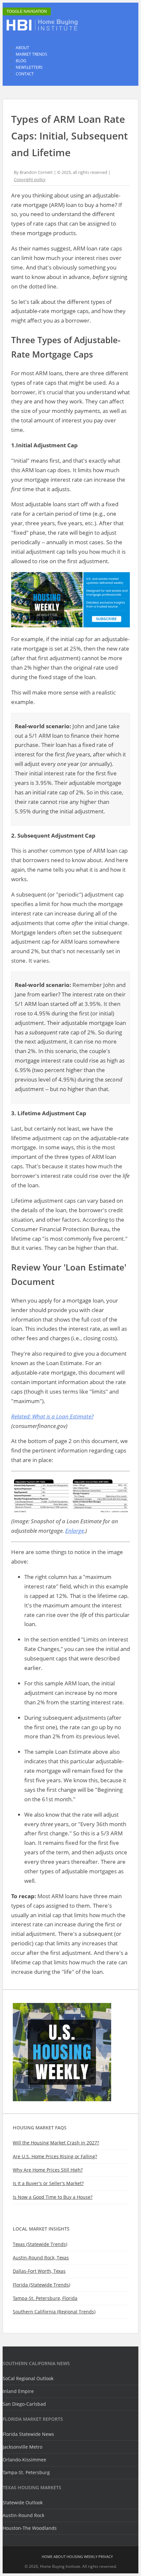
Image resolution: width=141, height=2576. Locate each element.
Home (47, 2557)
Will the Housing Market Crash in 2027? (56, 2143)
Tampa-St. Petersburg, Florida (45, 2298)
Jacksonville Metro (22, 2447)
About (22, 48)
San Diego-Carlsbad (24, 2404)
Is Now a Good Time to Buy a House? (53, 2197)
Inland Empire (18, 2391)
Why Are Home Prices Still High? (48, 2170)
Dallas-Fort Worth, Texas (39, 2271)
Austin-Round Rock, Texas (41, 2258)
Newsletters (29, 67)
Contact (25, 74)
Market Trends (31, 54)
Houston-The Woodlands (30, 2528)
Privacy (106, 2557)
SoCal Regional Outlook (28, 2378)
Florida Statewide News (28, 2434)
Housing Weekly (82, 2557)
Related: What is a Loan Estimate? (52, 1416)
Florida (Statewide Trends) (41, 2285)
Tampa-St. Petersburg (26, 2472)
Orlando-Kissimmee (24, 2460)
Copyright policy (30, 179)
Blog (21, 61)
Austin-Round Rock (23, 2515)
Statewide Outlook (23, 2502)
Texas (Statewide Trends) (40, 2244)
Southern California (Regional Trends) (54, 2312)
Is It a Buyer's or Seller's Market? (48, 2183)
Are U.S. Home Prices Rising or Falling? (55, 2156)
